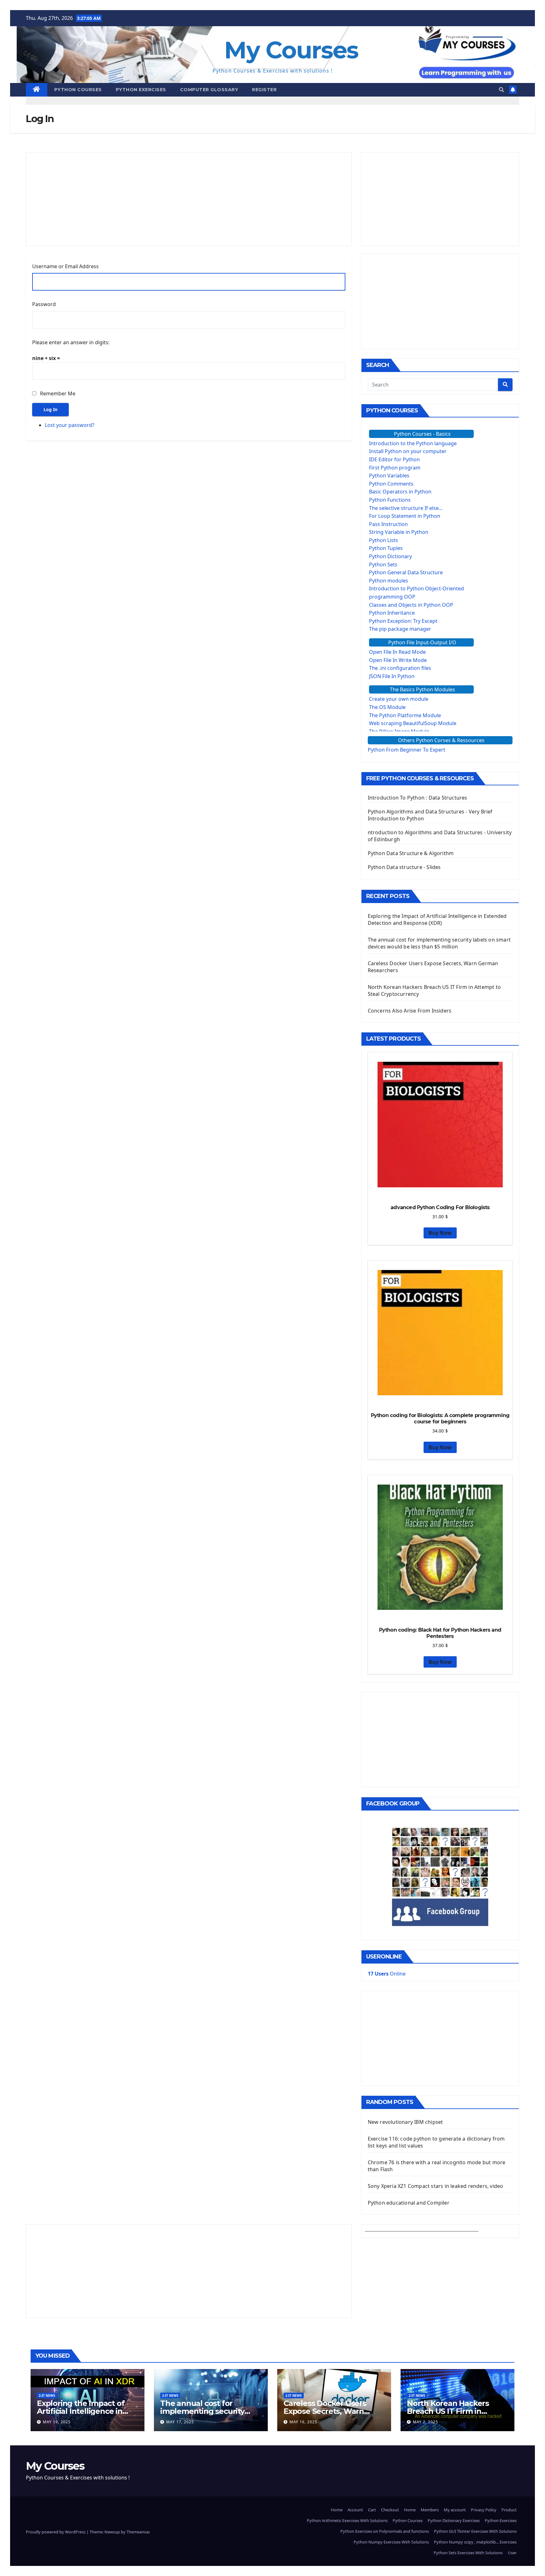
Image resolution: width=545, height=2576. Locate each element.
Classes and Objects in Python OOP (411, 605)
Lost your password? (70, 425)
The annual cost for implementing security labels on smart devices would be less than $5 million (439, 943)
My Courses (291, 50)
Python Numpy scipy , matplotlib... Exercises (475, 2542)
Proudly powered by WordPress (56, 2532)
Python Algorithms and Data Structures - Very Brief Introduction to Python (430, 815)
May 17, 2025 (180, 2422)
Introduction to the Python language (413, 443)
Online (387, 1974)
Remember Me (58, 393)
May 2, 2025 (425, 2422)
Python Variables (389, 476)
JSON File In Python (392, 676)
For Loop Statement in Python (405, 516)
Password (44, 304)
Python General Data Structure (406, 572)
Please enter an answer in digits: (71, 342)
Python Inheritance (392, 613)
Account (355, 2510)
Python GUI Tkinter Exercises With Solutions (475, 2531)
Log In (50, 409)
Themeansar (138, 2532)
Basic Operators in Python (400, 492)
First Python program (395, 468)
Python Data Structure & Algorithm (411, 853)
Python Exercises (141, 90)
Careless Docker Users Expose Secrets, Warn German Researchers (325, 2411)
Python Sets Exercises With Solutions (468, 2553)
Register (264, 90)
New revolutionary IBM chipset (405, 2122)
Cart (372, 2510)
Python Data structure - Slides (404, 867)
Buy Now (440, 1233)
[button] (501, 90)
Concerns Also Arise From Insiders (410, 1011)
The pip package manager (400, 629)
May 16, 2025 (303, 2422)
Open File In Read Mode (397, 652)
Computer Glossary (209, 90)
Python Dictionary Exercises (454, 2520)
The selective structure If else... (406, 508)
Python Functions (390, 500)
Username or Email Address (65, 266)
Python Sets (383, 564)
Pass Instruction (388, 524)
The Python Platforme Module (405, 715)
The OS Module (387, 707)
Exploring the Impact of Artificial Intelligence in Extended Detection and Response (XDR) (437, 919)
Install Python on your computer (408, 451)
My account (455, 2510)
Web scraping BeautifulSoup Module (413, 723)
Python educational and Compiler (409, 2203)
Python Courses (78, 90)
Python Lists (384, 540)
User (512, 2553)
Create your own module (399, 699)
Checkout (390, 2510)
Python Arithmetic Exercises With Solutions (347, 2520)
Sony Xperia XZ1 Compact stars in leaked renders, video (436, 2186)
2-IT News (47, 2396)
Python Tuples (386, 548)
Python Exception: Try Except (403, 621)
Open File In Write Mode (398, 660)
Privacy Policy (484, 2510)
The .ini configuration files (400, 668)
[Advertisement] (189, 199)
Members (430, 2510)
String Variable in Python (399, 532)
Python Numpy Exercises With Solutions (391, 2542)
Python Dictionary (390, 556)
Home (337, 2510)
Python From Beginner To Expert (407, 750)
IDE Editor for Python (394, 459)
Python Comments (391, 484)
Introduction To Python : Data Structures (418, 798)
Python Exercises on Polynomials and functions (385, 2531)
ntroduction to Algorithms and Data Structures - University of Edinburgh (440, 836)
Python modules (389, 581)
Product (509, 2510)
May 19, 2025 (57, 2422)
